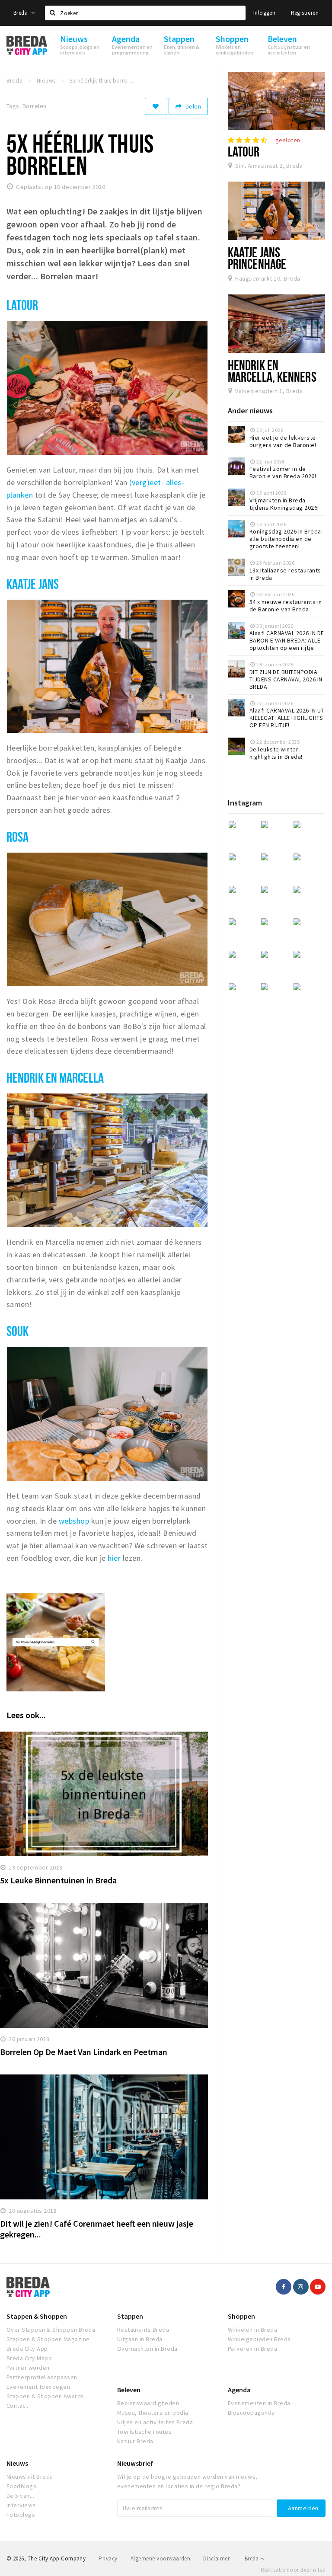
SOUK (18, 1331)
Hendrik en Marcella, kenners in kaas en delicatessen (272, 383)
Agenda (239, 2390)
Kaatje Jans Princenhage (257, 258)
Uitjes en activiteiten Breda (155, 2422)
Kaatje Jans (33, 584)
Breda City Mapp (29, 2358)
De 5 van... (20, 2496)
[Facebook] (284, 2287)
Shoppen (241, 2316)
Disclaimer (216, 2558)
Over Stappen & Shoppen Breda (51, 2330)
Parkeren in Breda (252, 2349)
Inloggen (264, 13)
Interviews (21, 2505)
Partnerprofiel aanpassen (42, 2377)
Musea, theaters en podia (153, 2413)
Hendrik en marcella (55, 1077)
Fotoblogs (21, 2515)
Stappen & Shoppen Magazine (48, 2339)
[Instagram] (301, 2287)
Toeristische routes (144, 2432)
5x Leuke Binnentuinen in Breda (58, 1880)
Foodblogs (21, 2486)
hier (114, 1558)
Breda (21, 13)
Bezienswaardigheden (148, 2403)
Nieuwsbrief (135, 2463)
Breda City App (27, 2349)
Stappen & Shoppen (37, 2316)
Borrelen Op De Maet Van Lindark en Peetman (84, 2052)
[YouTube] (318, 2287)
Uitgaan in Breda (140, 2339)
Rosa (19, 837)
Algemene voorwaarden (161, 2558)
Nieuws (17, 2463)
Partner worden (28, 2368)
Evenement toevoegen (38, 2387)
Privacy (108, 2558)
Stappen (130, 2316)
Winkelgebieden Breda (259, 2339)
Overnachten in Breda (147, 2349)
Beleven (129, 2390)
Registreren (305, 13)
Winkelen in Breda (252, 2330)
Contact (17, 2406)
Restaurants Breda (143, 2330)
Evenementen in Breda (259, 2403)
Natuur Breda (135, 2441)
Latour (22, 305)
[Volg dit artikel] (156, 106)
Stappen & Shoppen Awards (45, 2396)
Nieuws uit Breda (30, 2477)
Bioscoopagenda (251, 2413)
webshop (74, 1521)
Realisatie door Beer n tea (293, 2570)
